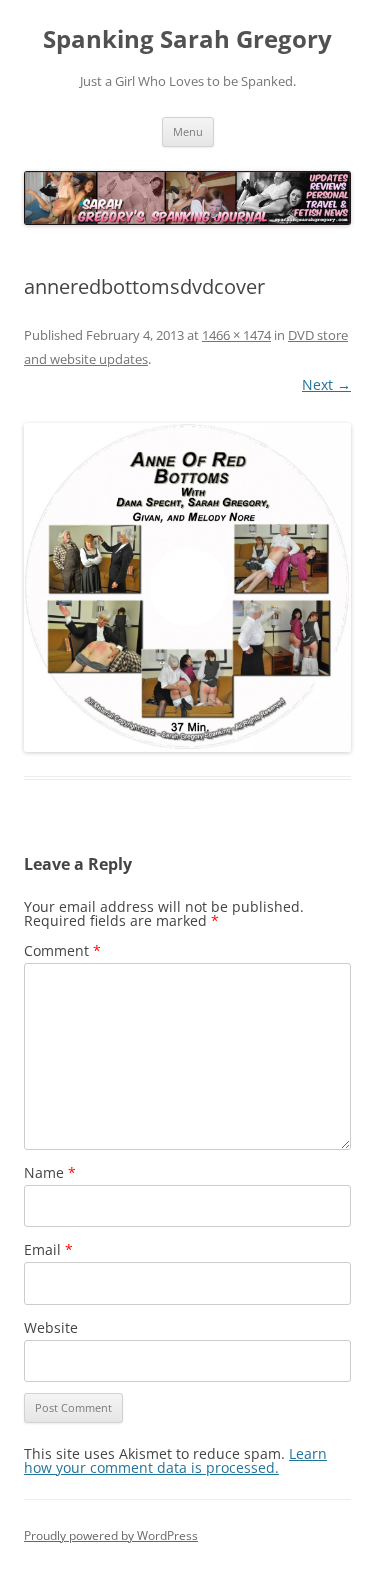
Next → (326, 384)
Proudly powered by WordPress (111, 1535)
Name (50, 1172)
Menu (188, 131)
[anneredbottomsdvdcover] (187, 587)
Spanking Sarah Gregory (187, 39)
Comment (62, 950)
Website (51, 1327)
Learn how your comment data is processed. (175, 1460)
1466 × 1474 (236, 335)
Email (48, 1249)
